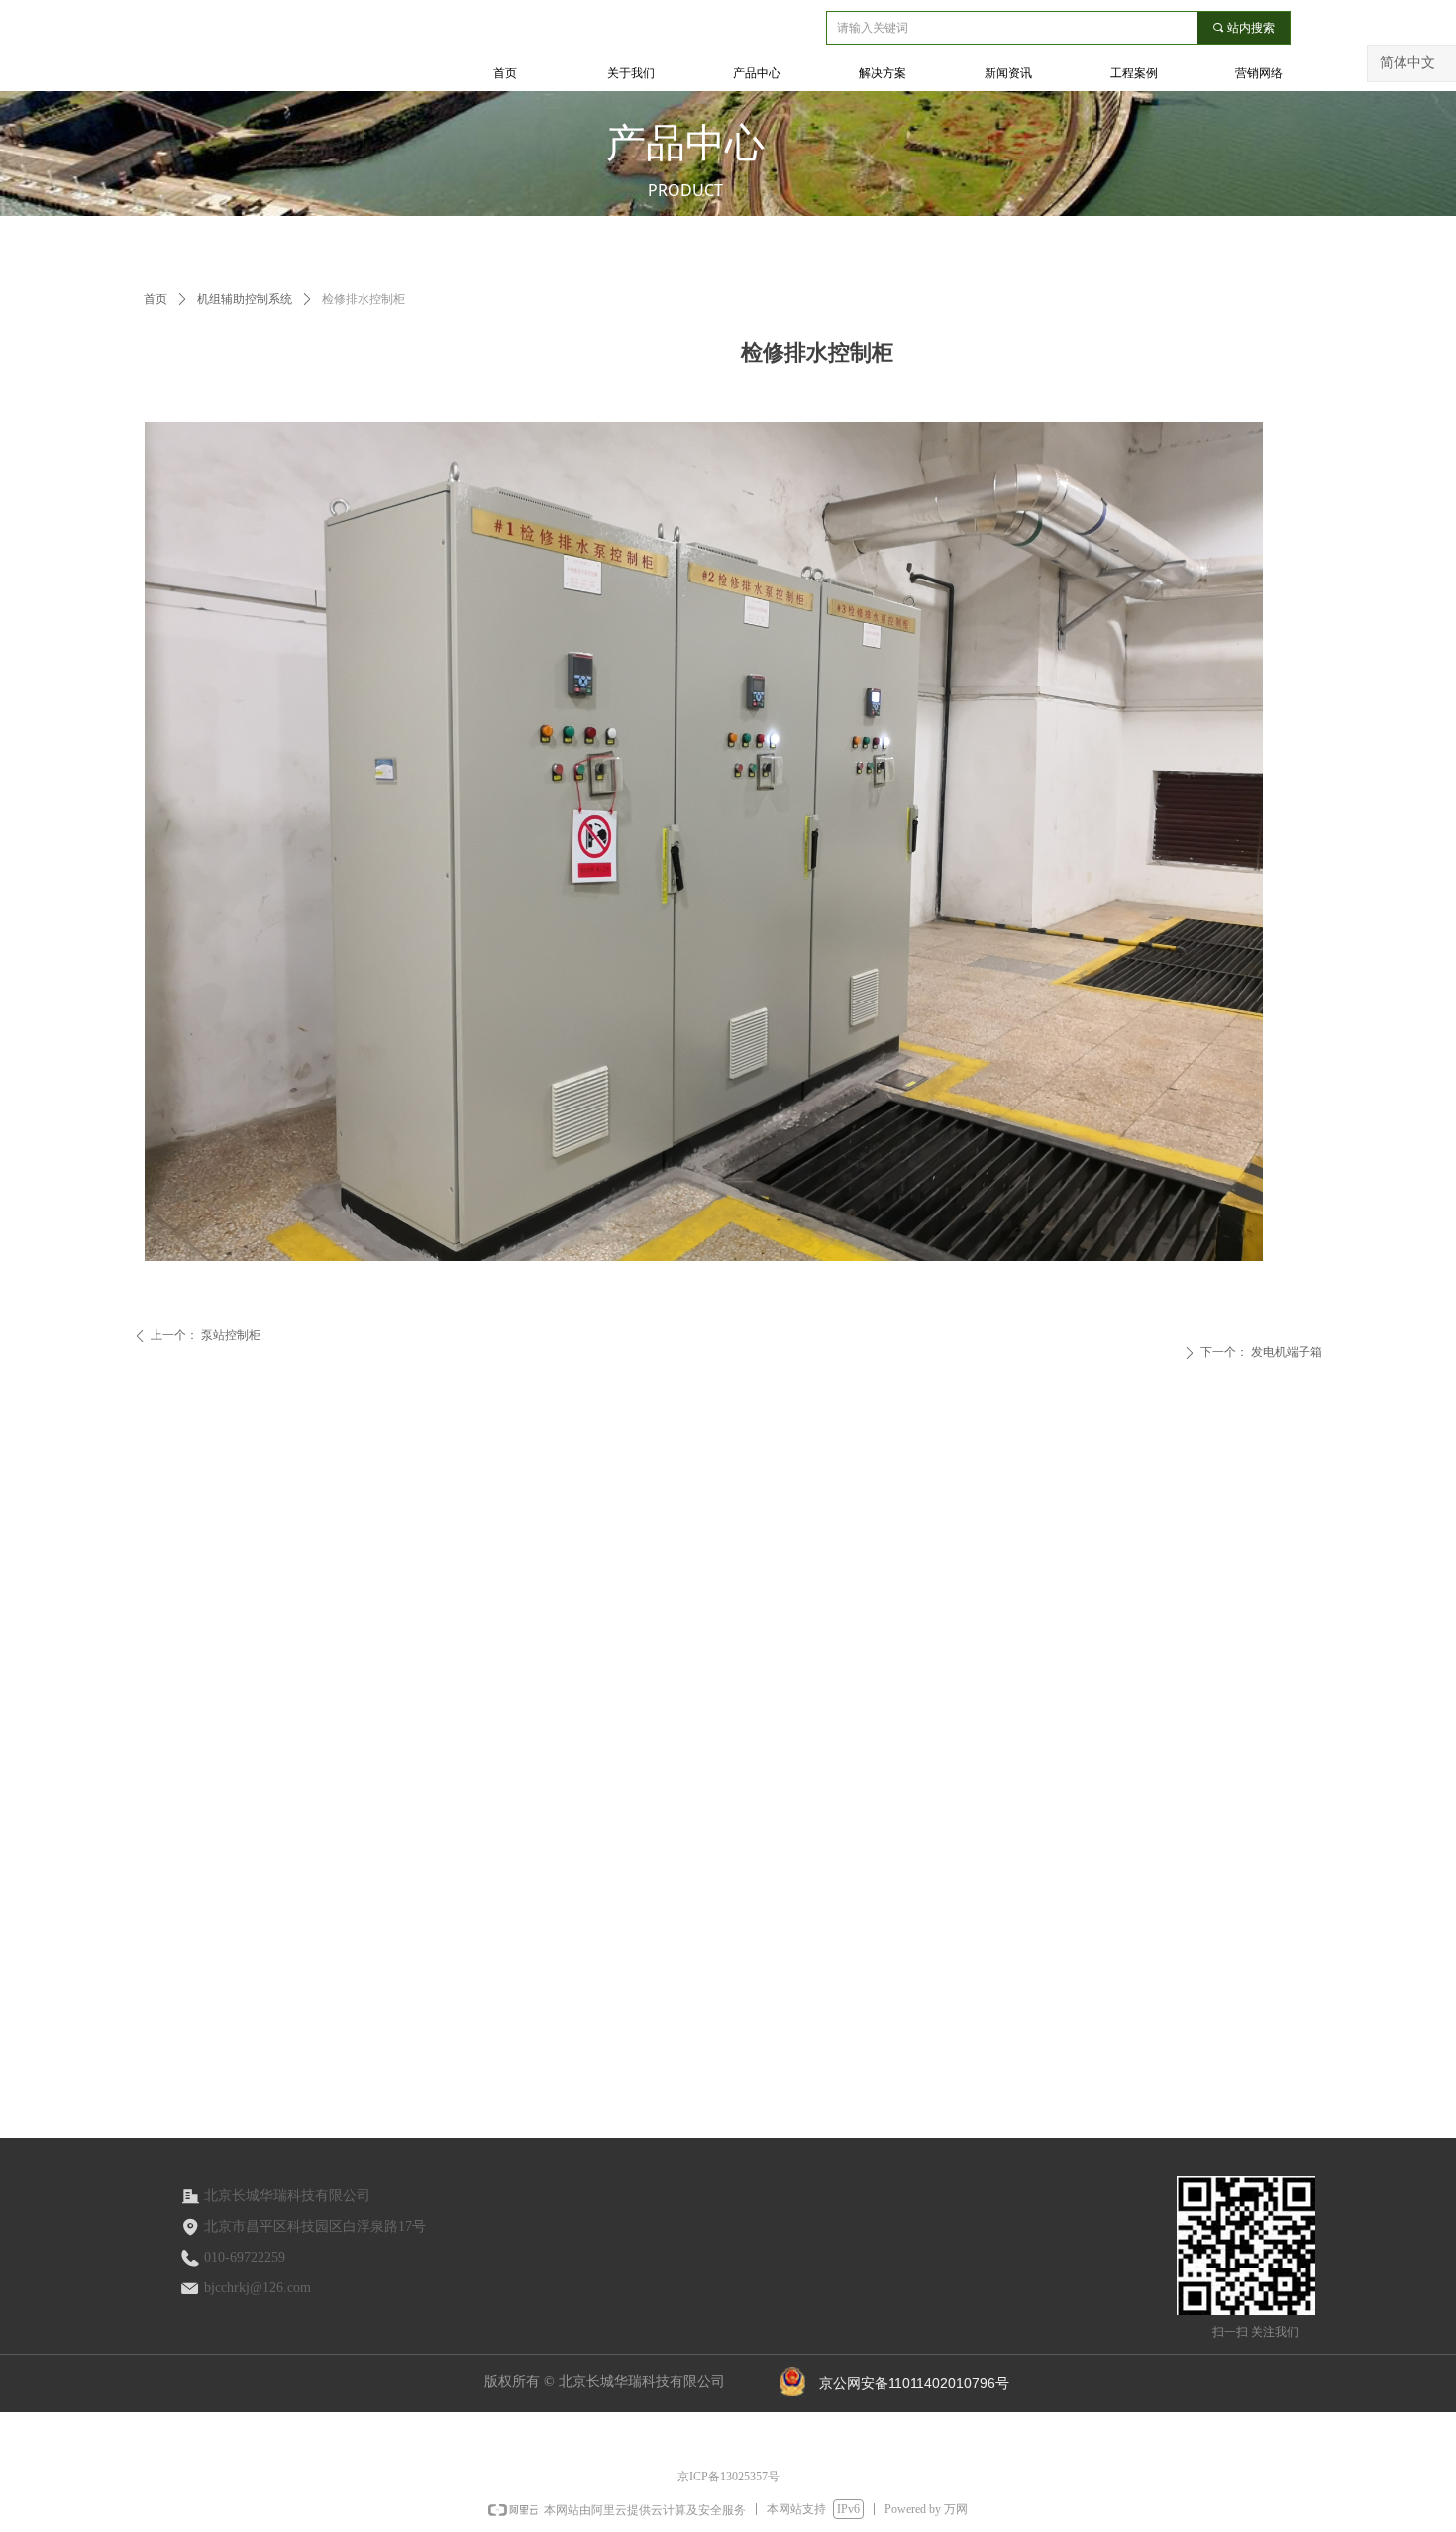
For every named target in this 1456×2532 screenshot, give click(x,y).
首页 (156, 299)
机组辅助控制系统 (245, 299)
